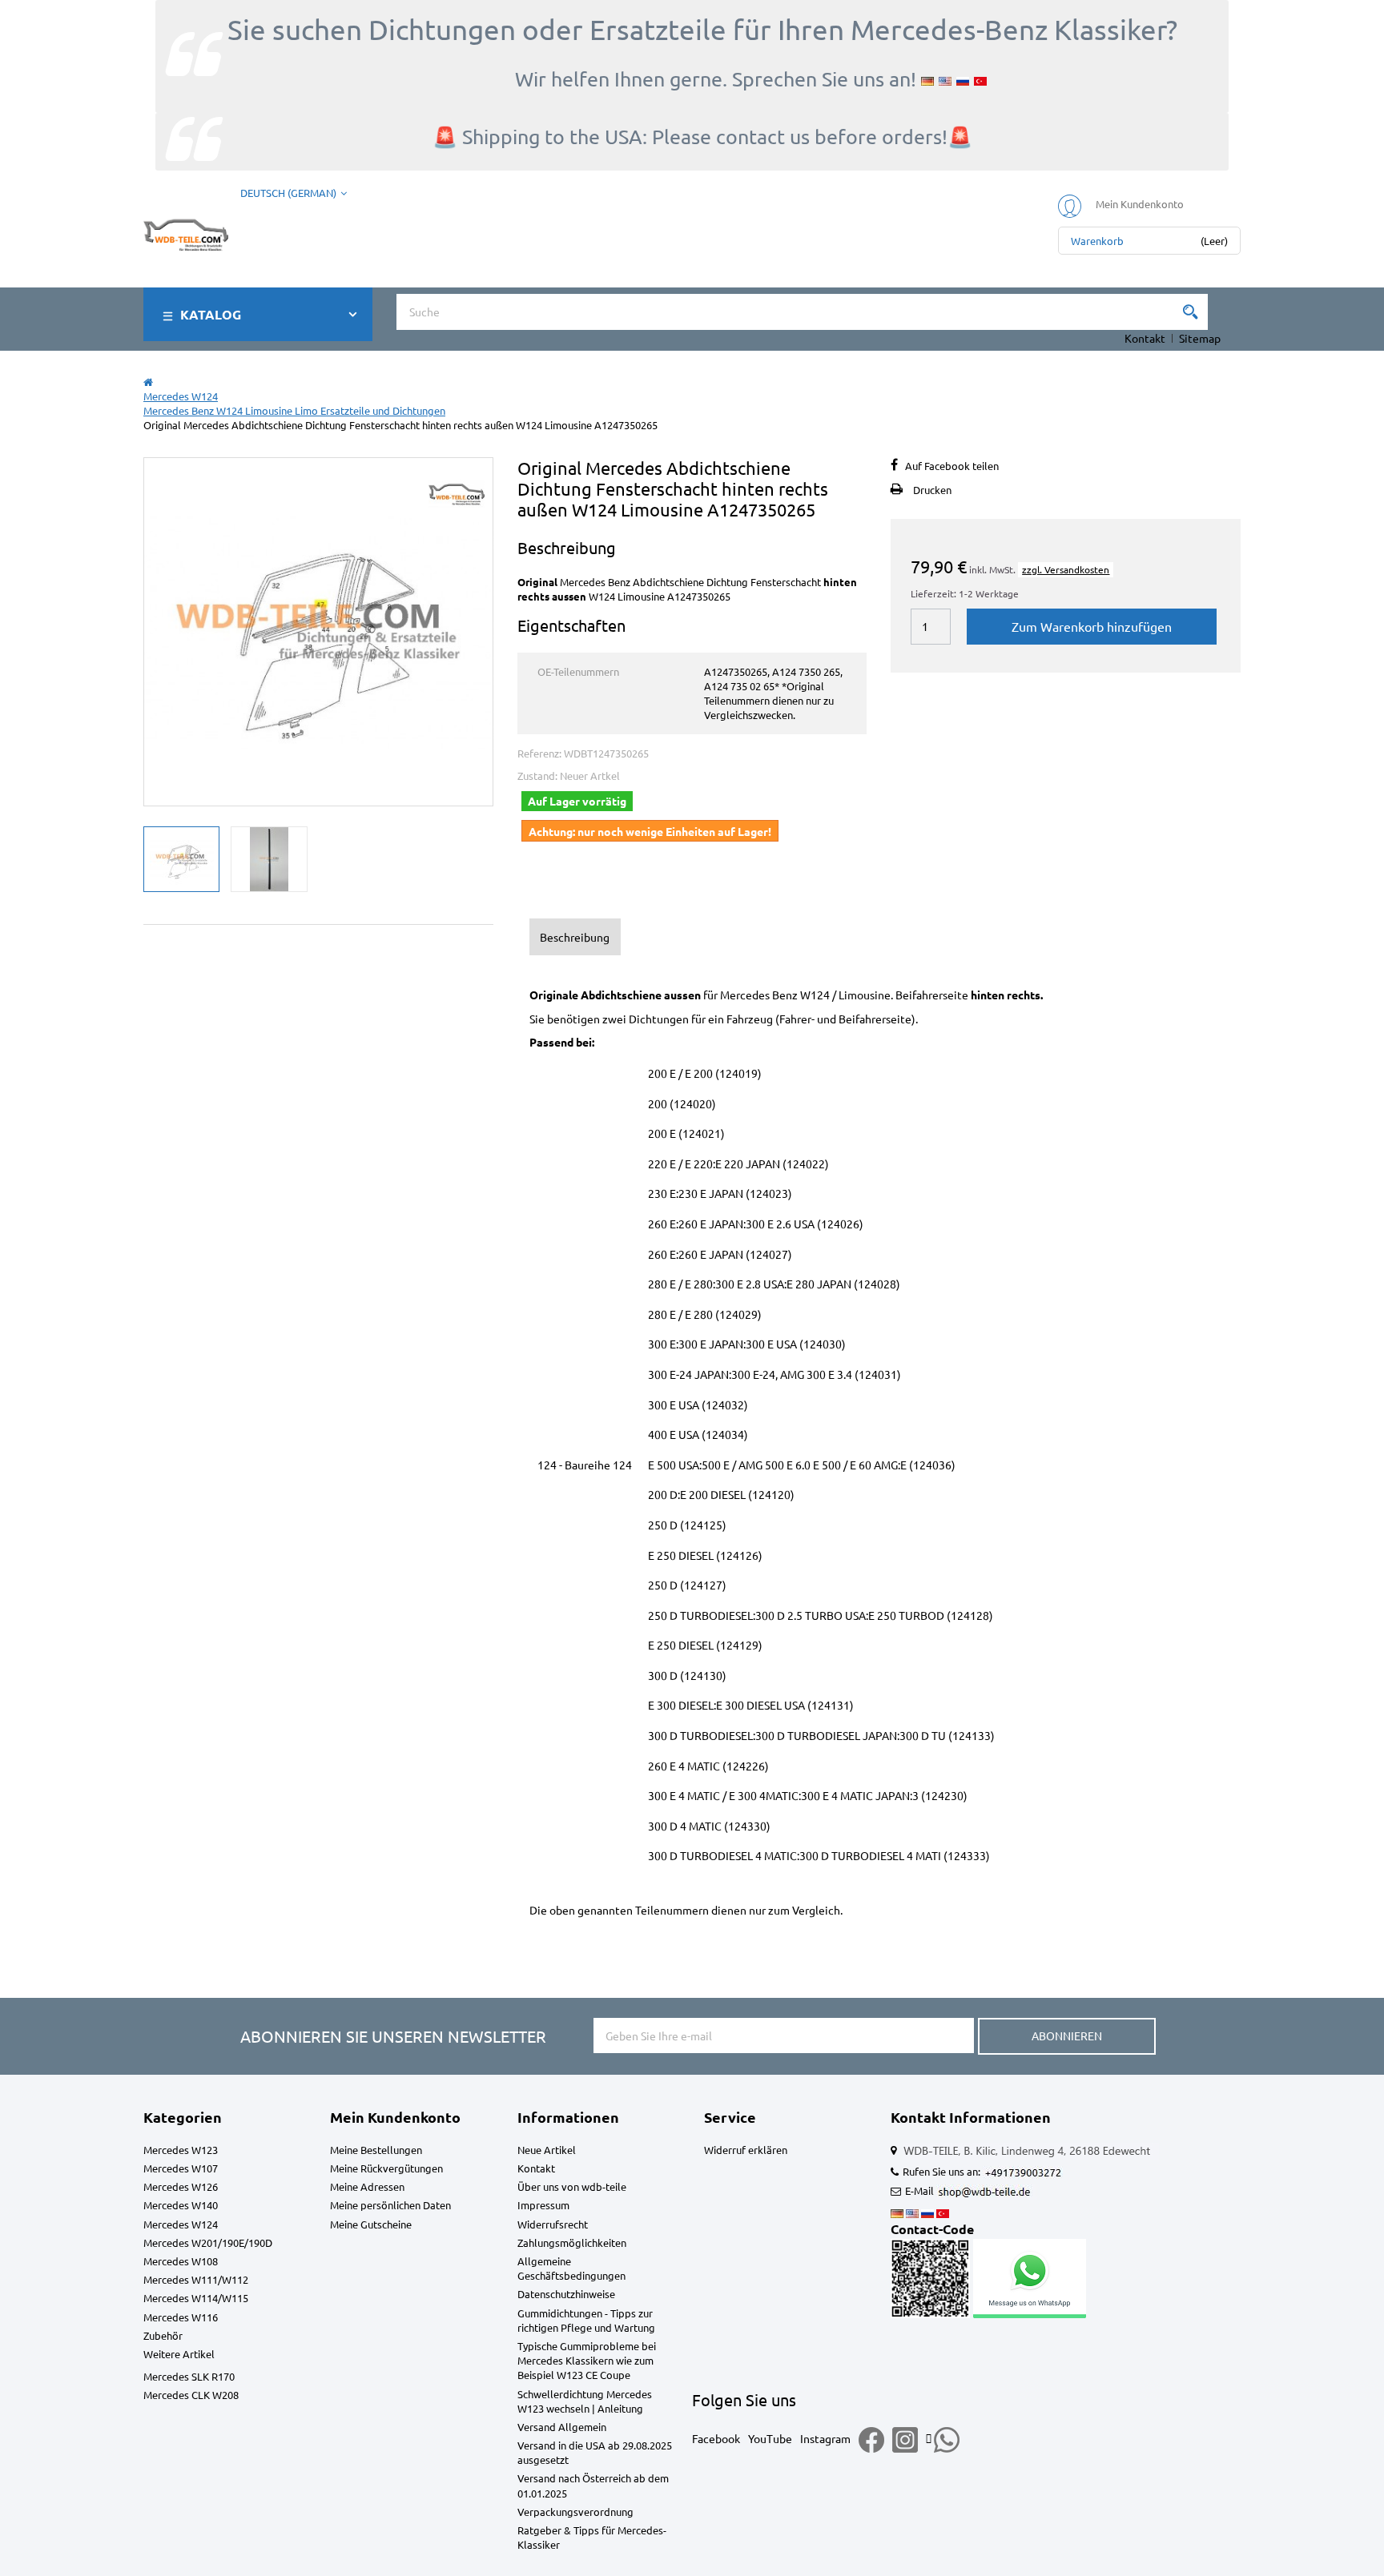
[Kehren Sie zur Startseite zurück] (148, 382)
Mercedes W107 (181, 2168)
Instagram (825, 2438)
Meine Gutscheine (371, 2224)
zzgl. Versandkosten (1066, 569)
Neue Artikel (547, 2150)
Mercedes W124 (181, 2224)
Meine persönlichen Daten (390, 2205)
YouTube (770, 2438)
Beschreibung (575, 937)
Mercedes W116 (181, 2317)
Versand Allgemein (562, 2427)
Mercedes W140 (181, 2205)
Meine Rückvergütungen (386, 2168)
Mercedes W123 (181, 2150)
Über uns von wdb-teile (572, 2186)
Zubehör (163, 2335)
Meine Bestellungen (376, 2150)
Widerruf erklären (746, 2150)
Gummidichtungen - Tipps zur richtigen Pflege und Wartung (586, 2320)
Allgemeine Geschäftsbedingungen (571, 2268)
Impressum (543, 2205)
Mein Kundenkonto (395, 2117)
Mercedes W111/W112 (196, 2279)
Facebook (716, 2438)
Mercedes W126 (181, 2186)
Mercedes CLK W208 (191, 2395)
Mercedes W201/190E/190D (208, 2242)
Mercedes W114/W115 (196, 2298)
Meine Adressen (367, 2186)
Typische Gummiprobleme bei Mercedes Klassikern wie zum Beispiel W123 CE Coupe (587, 2360)
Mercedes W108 (181, 2261)
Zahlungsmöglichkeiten (572, 2242)
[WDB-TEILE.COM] (186, 232)
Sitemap (1200, 338)
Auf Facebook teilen (952, 466)
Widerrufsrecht (553, 2224)
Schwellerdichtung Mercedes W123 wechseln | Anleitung (585, 2401)
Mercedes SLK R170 (189, 2376)
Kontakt (1145, 338)
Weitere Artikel (179, 2354)
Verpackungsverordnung (575, 2512)
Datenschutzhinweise (566, 2294)
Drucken (932, 490)
